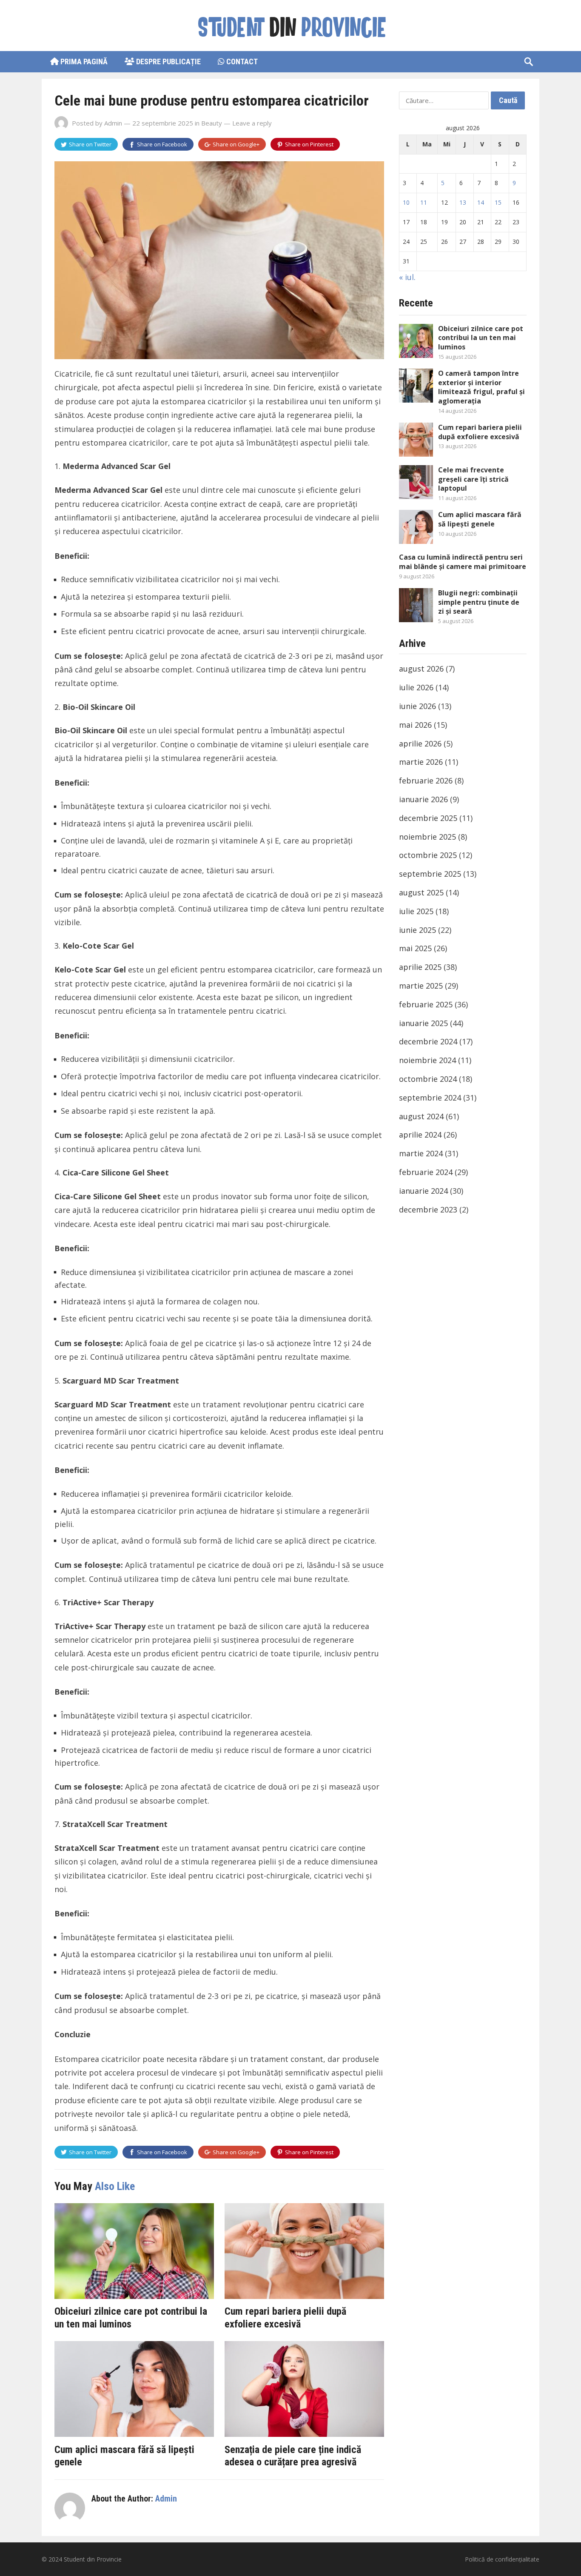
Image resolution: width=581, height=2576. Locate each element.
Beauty (212, 123)
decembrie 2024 (428, 1041)
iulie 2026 (416, 687)
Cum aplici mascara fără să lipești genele (480, 519)
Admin (113, 123)
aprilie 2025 (420, 967)
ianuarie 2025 (423, 1023)
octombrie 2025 (428, 855)
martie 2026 (421, 762)
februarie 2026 (426, 781)
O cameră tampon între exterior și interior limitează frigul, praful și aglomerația (481, 387)
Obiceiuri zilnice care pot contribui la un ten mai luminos (131, 2318)
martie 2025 (421, 986)
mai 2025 (415, 948)
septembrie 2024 (430, 1098)
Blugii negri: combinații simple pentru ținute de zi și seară (479, 602)
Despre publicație (168, 61)
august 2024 (421, 1116)
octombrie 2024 (428, 1079)
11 (424, 202)
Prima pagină (83, 61)
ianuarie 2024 (423, 1191)
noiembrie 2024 (427, 1060)
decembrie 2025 (428, 818)
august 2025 (421, 892)
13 (463, 202)
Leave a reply (252, 123)
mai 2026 (415, 725)
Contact (241, 61)
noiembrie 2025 (427, 837)
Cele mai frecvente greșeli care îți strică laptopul (473, 479)
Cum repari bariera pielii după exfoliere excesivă (285, 2318)
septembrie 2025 (430, 874)
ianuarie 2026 (423, 799)
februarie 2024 (426, 1172)
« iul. (407, 277)
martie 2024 (421, 1153)
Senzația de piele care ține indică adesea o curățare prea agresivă (293, 2456)
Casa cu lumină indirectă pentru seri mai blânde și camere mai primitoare (463, 562)
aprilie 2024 (420, 1135)
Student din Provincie (93, 2559)
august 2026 (421, 669)
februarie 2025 (426, 1004)
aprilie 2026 (420, 743)
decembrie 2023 (428, 1209)
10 (406, 202)
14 (481, 202)
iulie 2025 (416, 911)
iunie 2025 (417, 930)
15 (498, 202)
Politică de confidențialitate (502, 2559)
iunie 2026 (417, 706)
